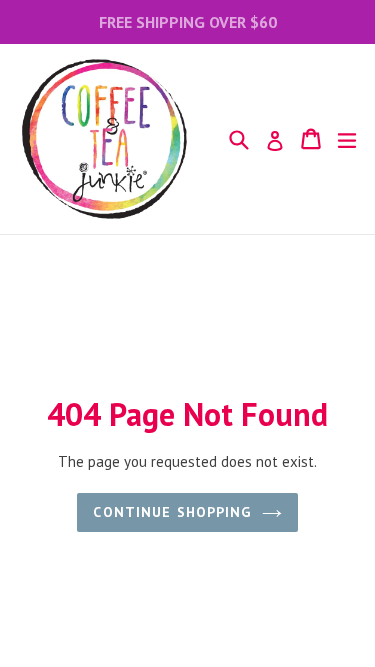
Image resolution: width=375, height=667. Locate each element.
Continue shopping (172, 512)
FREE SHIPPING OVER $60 (188, 22)
